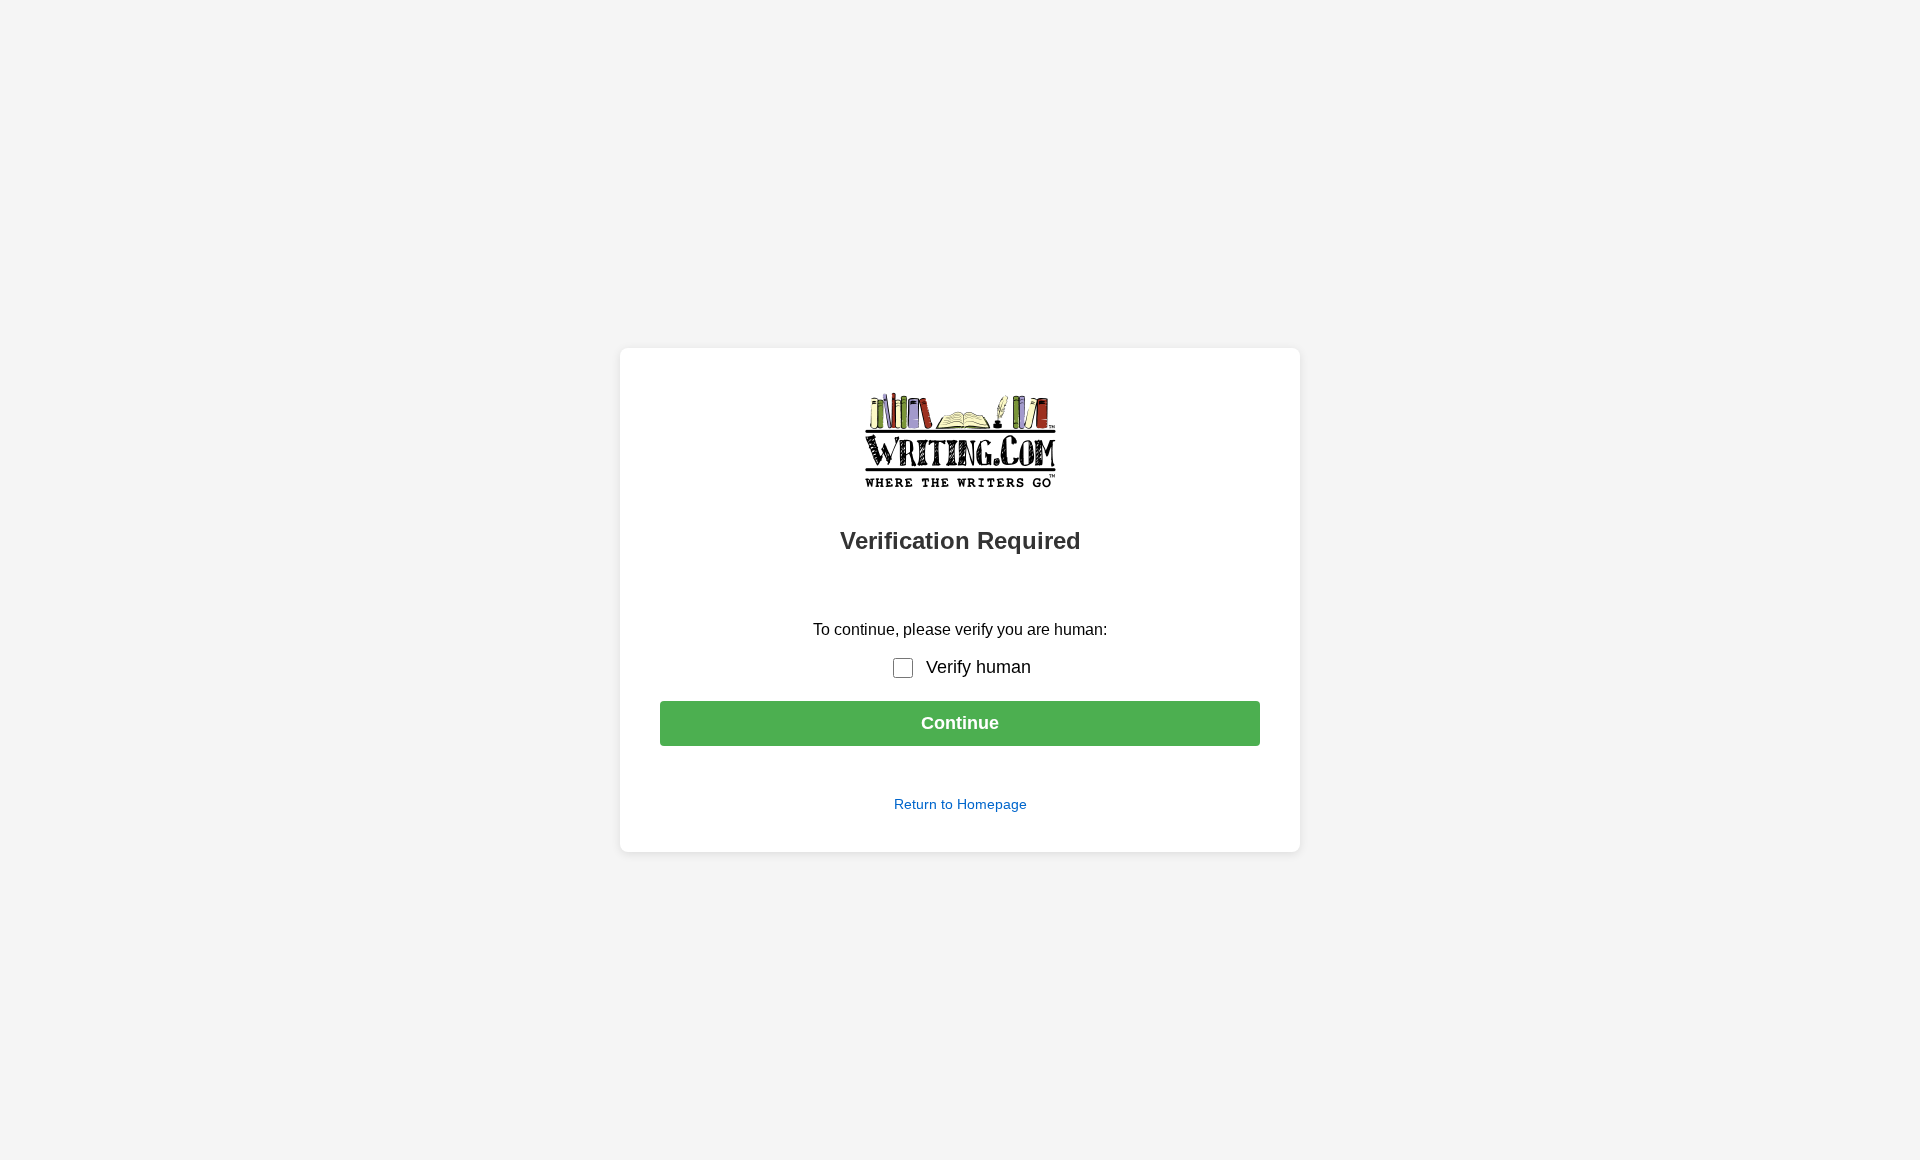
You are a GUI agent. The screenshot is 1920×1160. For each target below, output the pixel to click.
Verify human (978, 667)
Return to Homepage (960, 804)
